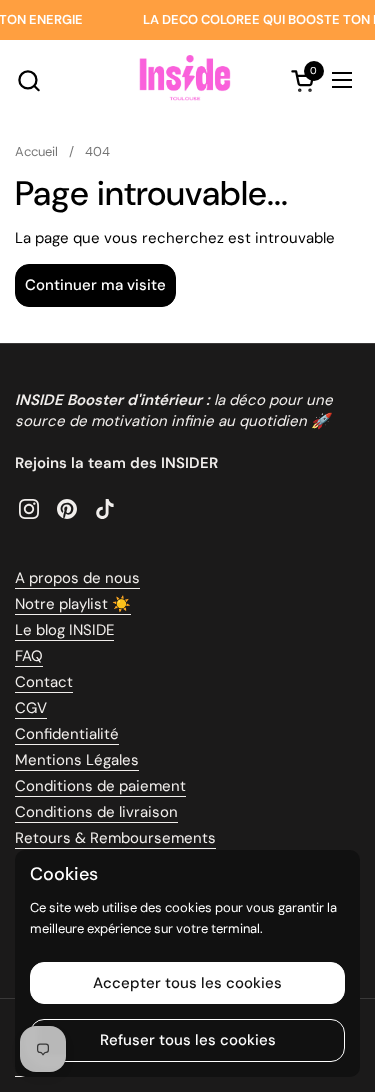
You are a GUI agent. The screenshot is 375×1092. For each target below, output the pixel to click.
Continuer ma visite (95, 285)
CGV (31, 708)
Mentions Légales (77, 760)
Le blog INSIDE (64, 630)
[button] (28, 80)
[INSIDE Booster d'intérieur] (185, 80)
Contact (44, 682)
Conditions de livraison (96, 812)
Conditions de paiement (100, 786)
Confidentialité (67, 734)
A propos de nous (77, 578)
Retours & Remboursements (115, 838)
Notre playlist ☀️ (73, 604)
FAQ (29, 656)
